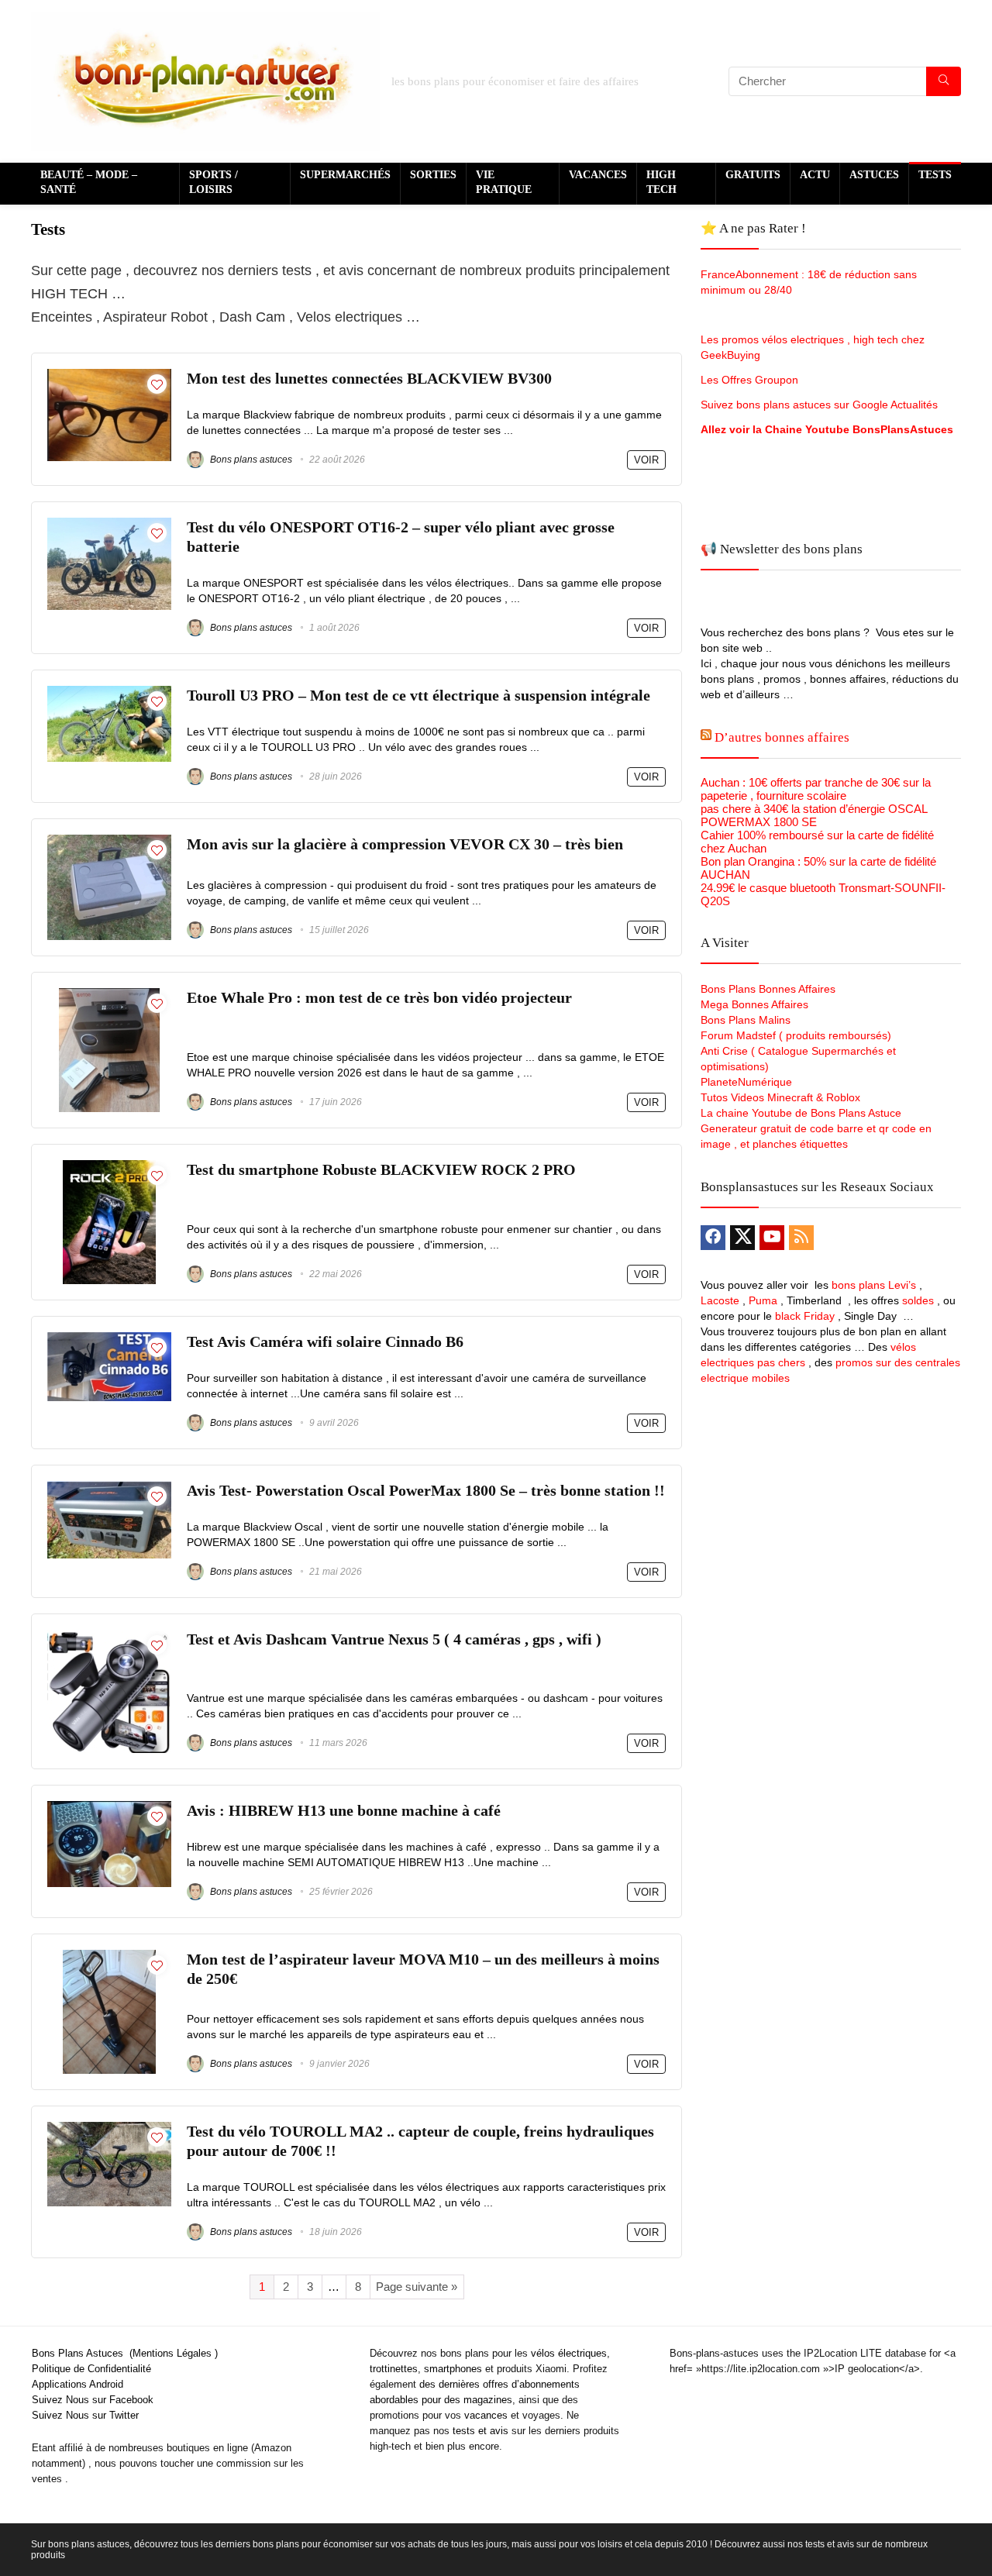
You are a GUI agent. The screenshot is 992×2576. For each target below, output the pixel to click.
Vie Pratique (504, 182)
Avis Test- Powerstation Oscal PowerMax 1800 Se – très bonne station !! (426, 1491)
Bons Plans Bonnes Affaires (768, 989)
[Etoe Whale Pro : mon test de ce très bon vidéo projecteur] (109, 995)
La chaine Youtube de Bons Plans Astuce (801, 1113)
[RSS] (801, 1238)
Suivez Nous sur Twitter (85, 2415)
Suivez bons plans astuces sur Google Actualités (819, 405)
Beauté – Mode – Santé (89, 182)
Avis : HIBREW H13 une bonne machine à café (344, 1811)
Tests (935, 175)
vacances (486, 2415)
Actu (815, 175)
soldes (918, 1300)
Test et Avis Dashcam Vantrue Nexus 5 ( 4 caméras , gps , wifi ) (394, 1639)
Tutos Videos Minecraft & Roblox (780, 1097)
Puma (763, 1300)
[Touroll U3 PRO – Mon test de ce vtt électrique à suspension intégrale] (109, 692)
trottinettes (394, 2369)
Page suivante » (417, 2287)
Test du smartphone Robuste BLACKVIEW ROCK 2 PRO (381, 1170)
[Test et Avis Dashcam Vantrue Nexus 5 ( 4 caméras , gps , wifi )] (109, 1636)
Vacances (598, 175)
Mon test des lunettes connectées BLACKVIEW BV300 (369, 379)
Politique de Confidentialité (91, 2369)
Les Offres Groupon (751, 380)
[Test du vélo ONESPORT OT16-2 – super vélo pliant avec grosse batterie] (109, 524)
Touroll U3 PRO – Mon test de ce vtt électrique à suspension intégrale (418, 696)
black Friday (805, 1316)
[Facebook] (713, 1238)
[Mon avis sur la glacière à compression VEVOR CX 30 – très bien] (109, 841)
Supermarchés (345, 175)
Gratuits (753, 175)
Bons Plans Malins (746, 1020)
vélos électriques (569, 2353)
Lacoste (720, 1300)
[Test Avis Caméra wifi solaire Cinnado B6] (109, 1339)
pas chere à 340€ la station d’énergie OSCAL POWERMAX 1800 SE (814, 815)
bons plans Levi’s (874, 1285)
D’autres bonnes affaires (782, 737)
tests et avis (480, 2431)
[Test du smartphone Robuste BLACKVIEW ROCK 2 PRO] (109, 1167)
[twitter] (742, 1238)
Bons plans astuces (250, 460)
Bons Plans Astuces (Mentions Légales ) (125, 2353)
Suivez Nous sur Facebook (93, 2400)
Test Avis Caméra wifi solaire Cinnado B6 (325, 1342)
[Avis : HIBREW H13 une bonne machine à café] (109, 1808)
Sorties (433, 175)
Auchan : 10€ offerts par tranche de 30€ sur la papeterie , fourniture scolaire (816, 789)
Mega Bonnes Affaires (754, 1004)
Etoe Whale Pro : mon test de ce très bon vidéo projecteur (379, 998)
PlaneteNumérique (746, 1082)
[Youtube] (772, 1238)
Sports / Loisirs (214, 182)
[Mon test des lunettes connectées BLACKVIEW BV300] (109, 375)
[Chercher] (944, 81)
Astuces (874, 175)
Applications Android (77, 2384)
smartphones (453, 2369)
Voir (646, 460)
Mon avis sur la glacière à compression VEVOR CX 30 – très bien (405, 844)
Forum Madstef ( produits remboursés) (796, 1035)
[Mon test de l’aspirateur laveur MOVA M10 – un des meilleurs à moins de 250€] (109, 1956)
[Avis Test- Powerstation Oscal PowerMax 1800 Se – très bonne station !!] (109, 1488)
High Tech (661, 182)
